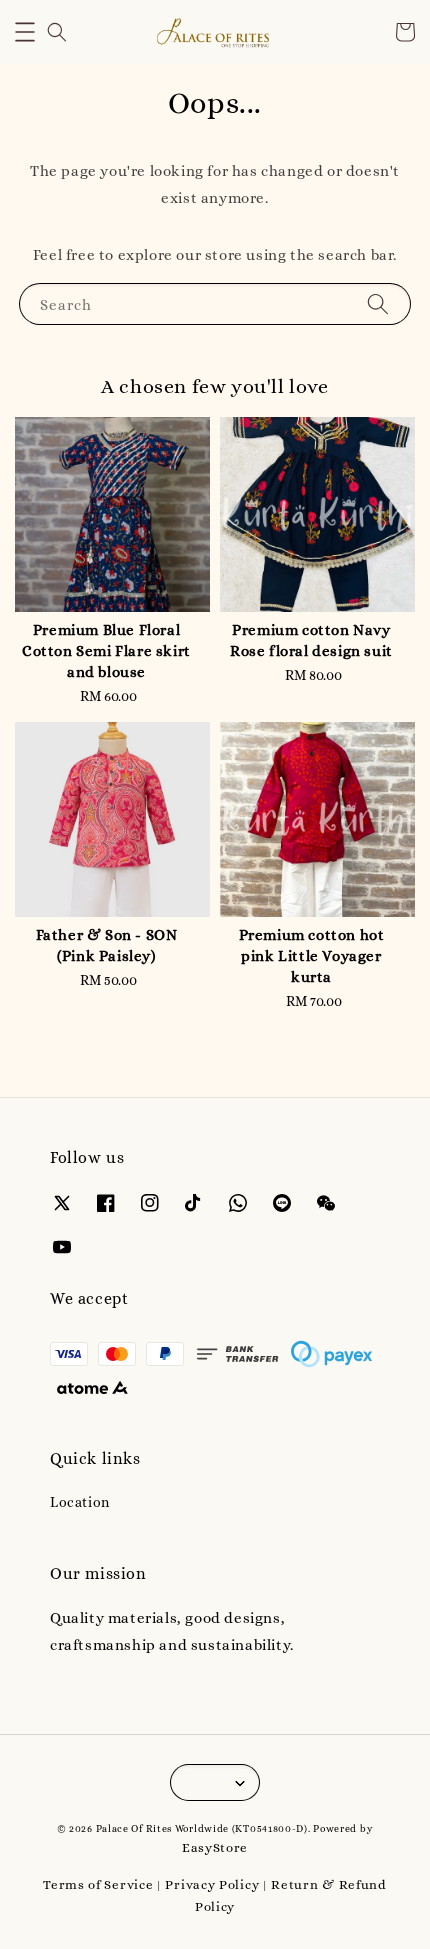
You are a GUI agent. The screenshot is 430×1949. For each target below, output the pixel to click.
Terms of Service (98, 1884)
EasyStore (215, 1847)
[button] (25, 32)
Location (80, 1502)
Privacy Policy (212, 1884)
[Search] (378, 303)
